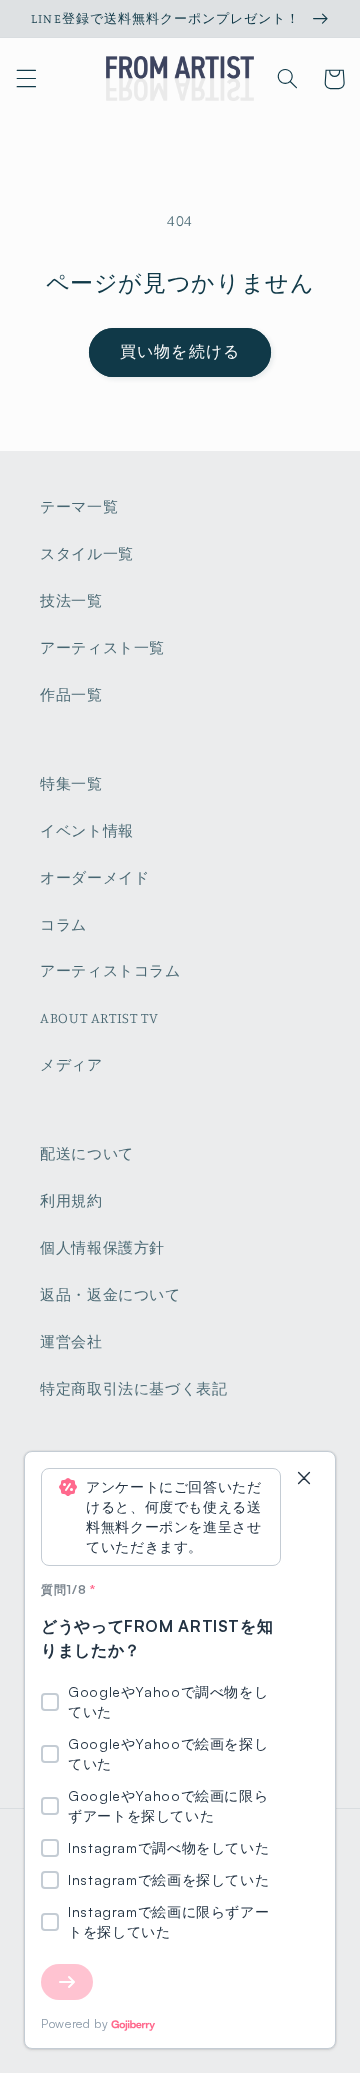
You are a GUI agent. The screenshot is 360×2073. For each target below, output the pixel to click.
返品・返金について (110, 1294)
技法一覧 (71, 600)
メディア (71, 1064)
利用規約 (71, 1200)
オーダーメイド (94, 877)
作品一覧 (71, 694)
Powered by (74, 2023)
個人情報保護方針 (102, 1247)
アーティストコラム (110, 970)
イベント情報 (87, 830)
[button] (26, 79)
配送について (87, 1153)
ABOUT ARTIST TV (99, 1017)
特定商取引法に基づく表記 (134, 1388)
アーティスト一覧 (102, 647)
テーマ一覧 (79, 506)
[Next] (67, 1982)
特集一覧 (71, 783)
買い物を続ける (179, 351)
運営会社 (71, 1341)
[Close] (304, 1479)
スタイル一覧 (87, 553)
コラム (63, 924)
